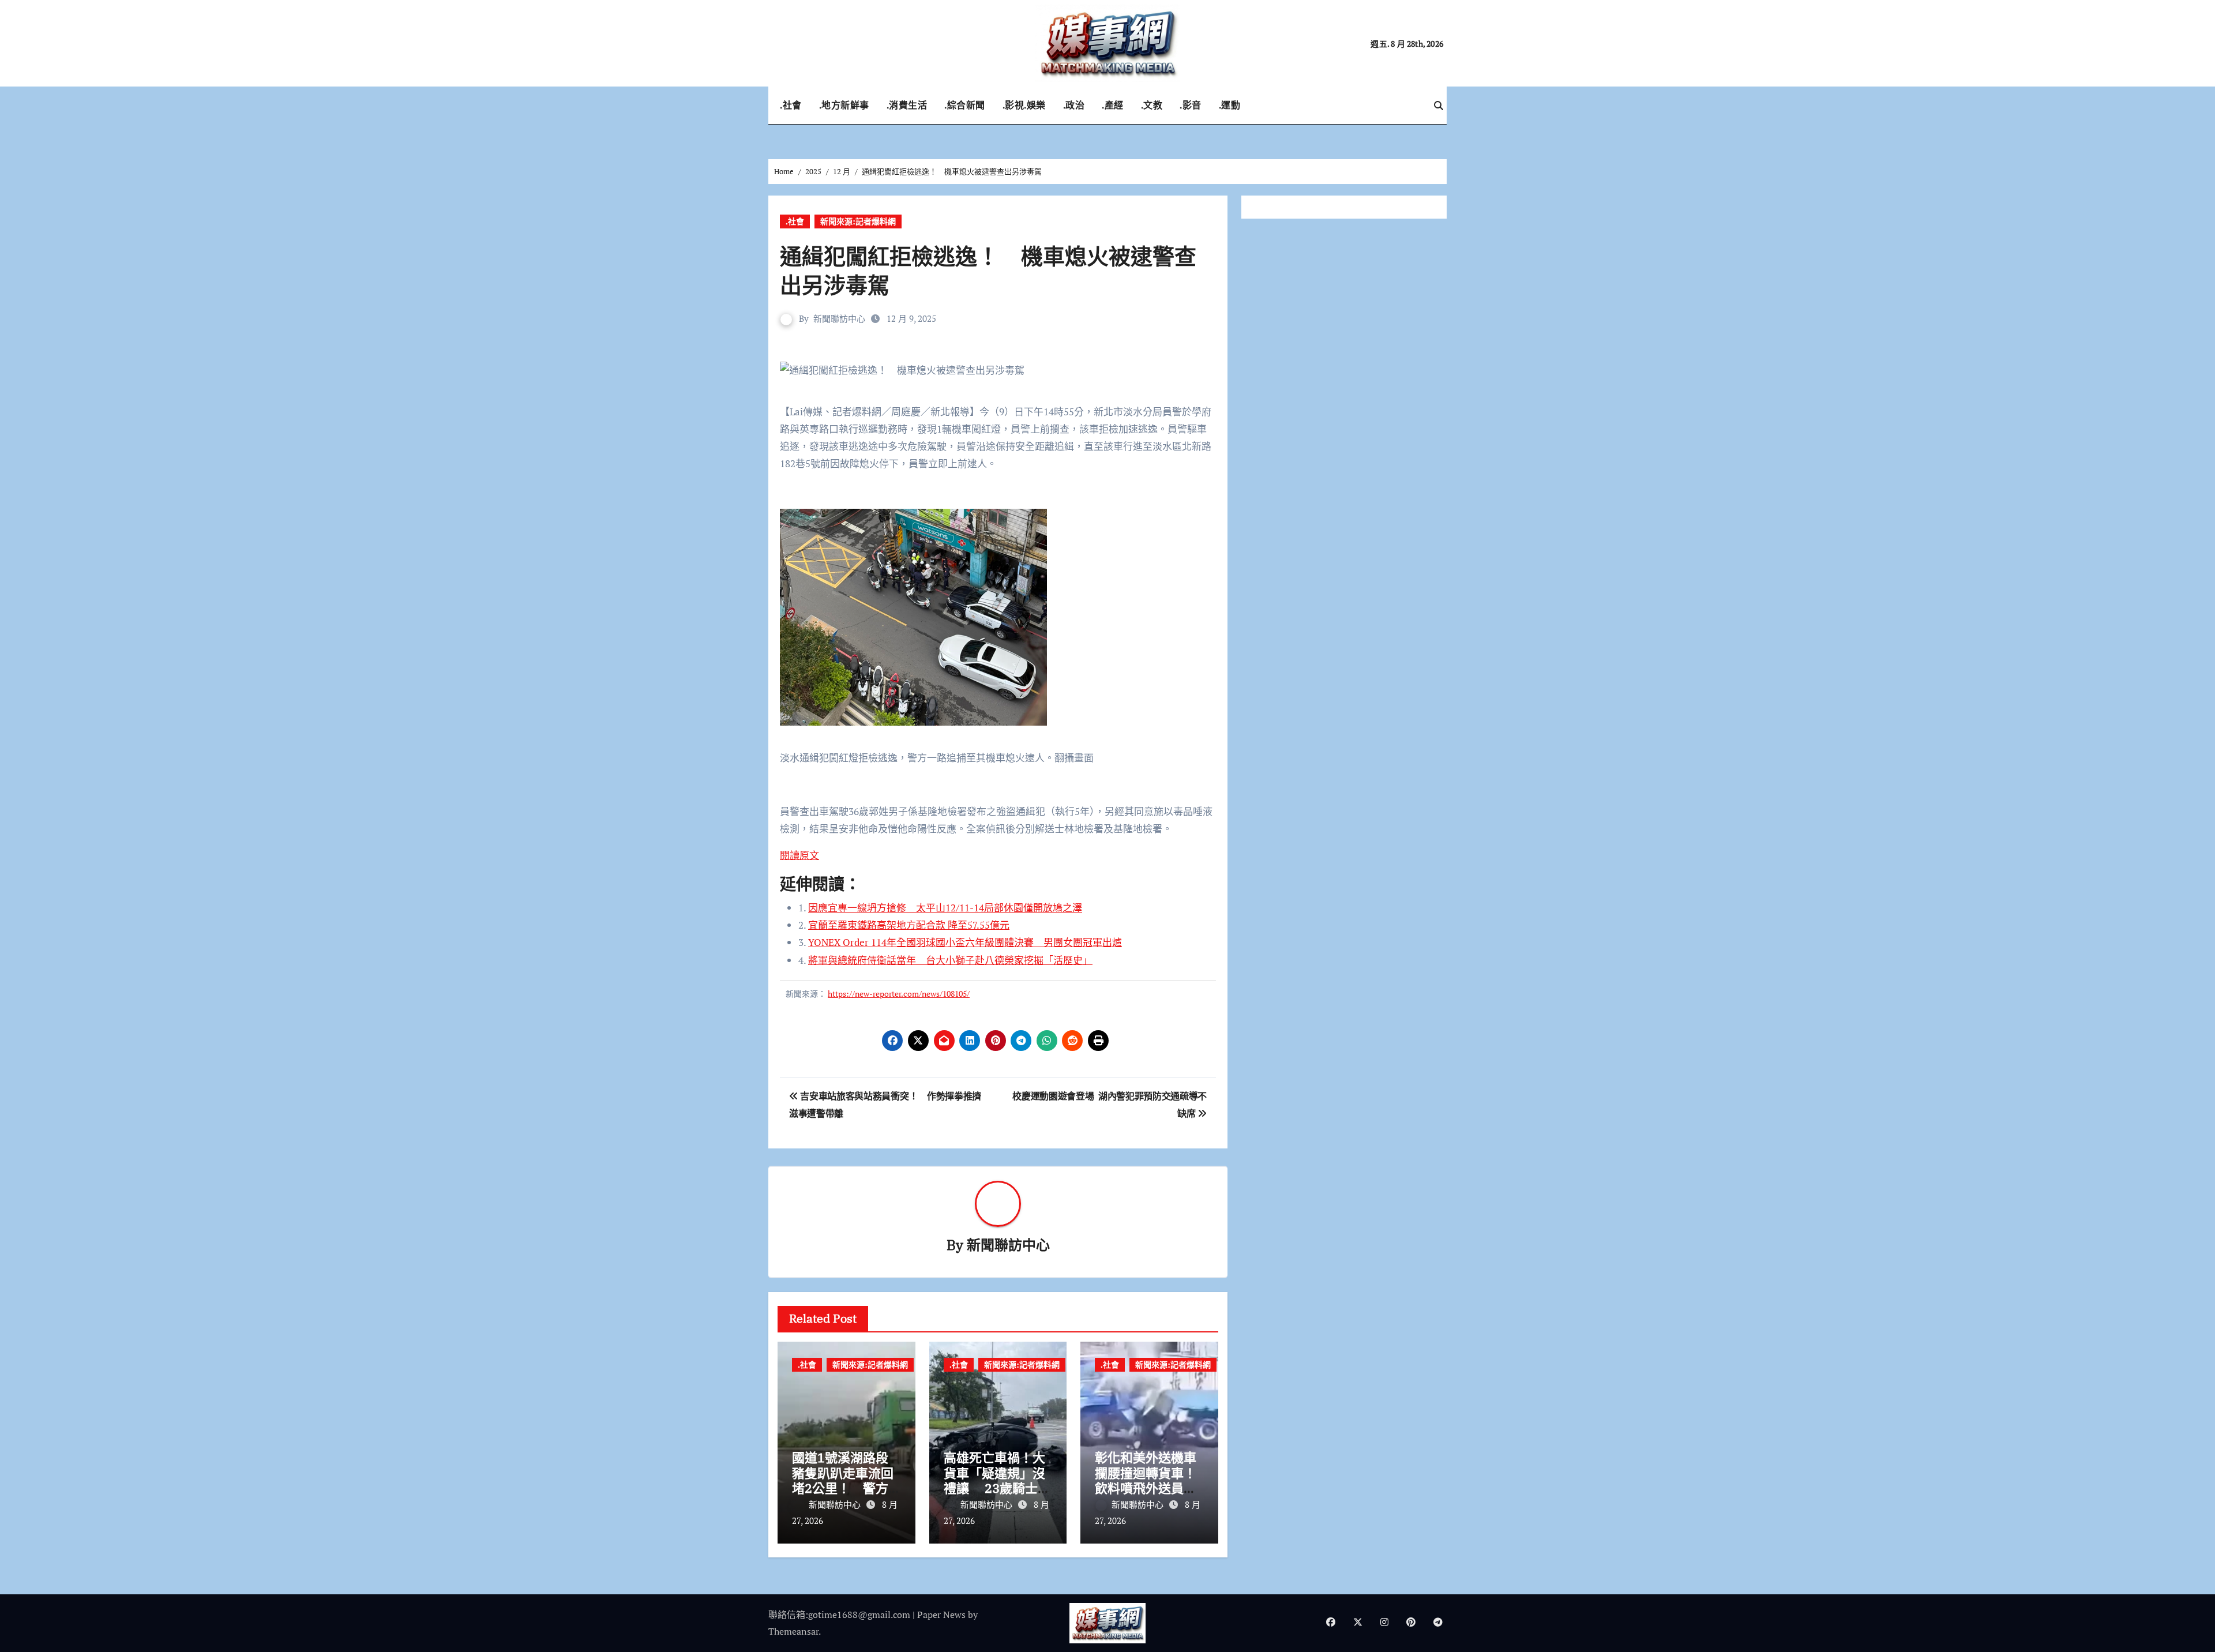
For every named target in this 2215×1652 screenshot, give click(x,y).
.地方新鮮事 (844, 105)
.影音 (1191, 105)
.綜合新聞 (965, 105)
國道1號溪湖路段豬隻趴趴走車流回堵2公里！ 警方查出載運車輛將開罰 (843, 1488)
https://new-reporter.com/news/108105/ (899, 994)
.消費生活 (907, 105)
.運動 (1230, 105)
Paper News (941, 1615)
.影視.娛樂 (1024, 105)
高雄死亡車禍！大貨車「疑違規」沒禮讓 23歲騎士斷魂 (997, 1480)
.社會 (791, 105)
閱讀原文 (799, 855)
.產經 (1113, 105)
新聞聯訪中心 (839, 318)
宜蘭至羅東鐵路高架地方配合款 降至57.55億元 (909, 925)
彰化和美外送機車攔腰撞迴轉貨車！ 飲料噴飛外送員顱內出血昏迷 (1152, 1480)
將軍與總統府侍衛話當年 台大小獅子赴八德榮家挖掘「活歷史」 (950, 960)
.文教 (1152, 105)
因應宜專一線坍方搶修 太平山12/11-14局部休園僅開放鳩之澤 (945, 908)
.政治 (1074, 105)
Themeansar (793, 1631)
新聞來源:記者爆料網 (858, 221)
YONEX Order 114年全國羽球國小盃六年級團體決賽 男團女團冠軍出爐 (965, 942)
